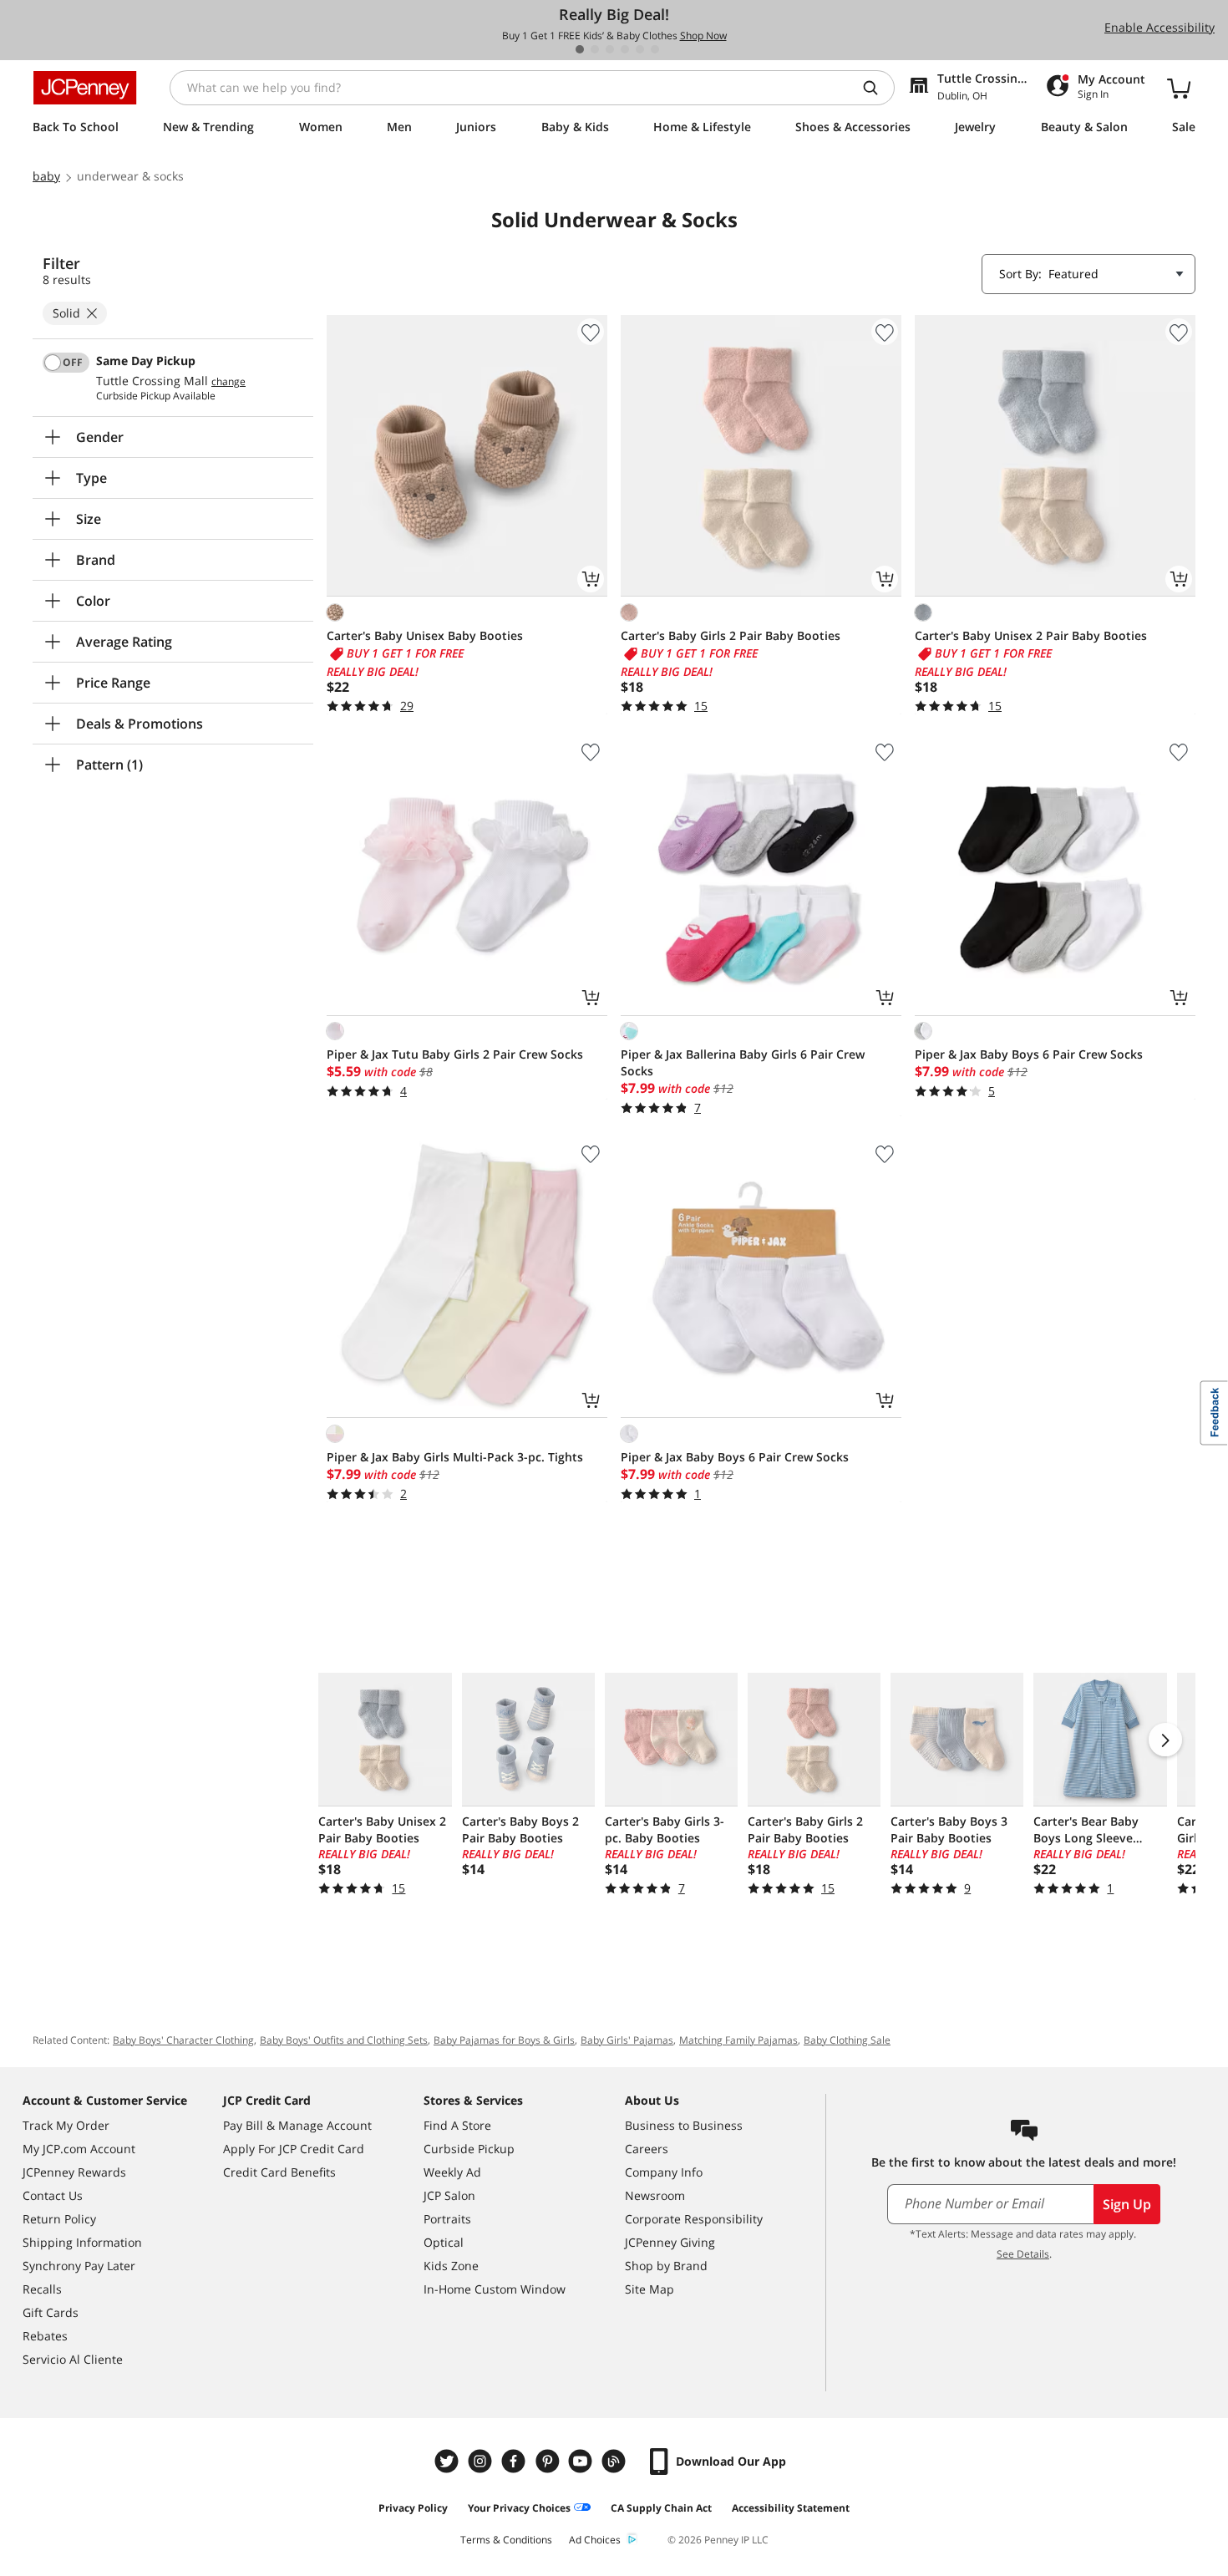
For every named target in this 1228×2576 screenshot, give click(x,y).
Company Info (664, 2172)
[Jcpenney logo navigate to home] (85, 88)
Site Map (650, 2289)
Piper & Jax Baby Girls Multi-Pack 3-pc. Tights (455, 1457)
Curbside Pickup (469, 2149)
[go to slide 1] (580, 49)
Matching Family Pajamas (738, 2040)
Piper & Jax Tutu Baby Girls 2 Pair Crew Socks (455, 1054)
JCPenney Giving (670, 2242)
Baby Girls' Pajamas (627, 2040)
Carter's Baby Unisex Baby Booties (425, 635)
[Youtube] (582, 2461)
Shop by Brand (666, 2266)
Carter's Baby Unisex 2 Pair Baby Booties (1031, 635)
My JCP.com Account (79, 2149)
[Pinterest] (549, 2461)
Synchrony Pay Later (79, 2266)
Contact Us (53, 2195)
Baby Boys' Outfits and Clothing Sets (344, 2040)
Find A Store (457, 2125)
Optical (444, 2242)
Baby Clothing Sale (847, 2040)
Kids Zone (451, 2266)
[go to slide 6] (655, 49)
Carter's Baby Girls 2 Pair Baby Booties (731, 635)
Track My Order (66, 2125)
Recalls (42, 2289)
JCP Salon (449, 2195)
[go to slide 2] (595, 49)
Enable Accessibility (1159, 27)
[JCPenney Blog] (616, 2461)
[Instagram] (482, 2461)
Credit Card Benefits (279, 2172)
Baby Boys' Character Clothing (183, 2040)
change (228, 382)
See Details (1023, 2254)
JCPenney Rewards (74, 2172)
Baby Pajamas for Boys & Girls (504, 2040)
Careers (647, 2149)
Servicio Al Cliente (73, 2359)
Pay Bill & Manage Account (297, 2125)
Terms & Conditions (506, 2540)
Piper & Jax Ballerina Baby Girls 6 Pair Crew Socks (743, 1062)
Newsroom (655, 2195)
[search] (877, 88)
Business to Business (684, 2125)
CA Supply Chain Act (661, 2508)
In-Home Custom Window (495, 2289)
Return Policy (59, 2219)
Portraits (447, 2219)
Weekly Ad (452, 2172)
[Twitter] (449, 2461)
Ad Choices (595, 2540)
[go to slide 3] (610, 49)
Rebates (45, 2336)
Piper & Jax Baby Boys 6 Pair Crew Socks (1029, 1054)
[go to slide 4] (625, 49)
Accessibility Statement (791, 2508)
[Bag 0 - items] (1179, 88)
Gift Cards (51, 2312)
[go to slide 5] (640, 49)
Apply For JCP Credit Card (294, 2149)
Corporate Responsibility (694, 2219)
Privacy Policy (413, 2508)
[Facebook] (515, 2461)
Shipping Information (82, 2242)
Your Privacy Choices (519, 2508)
